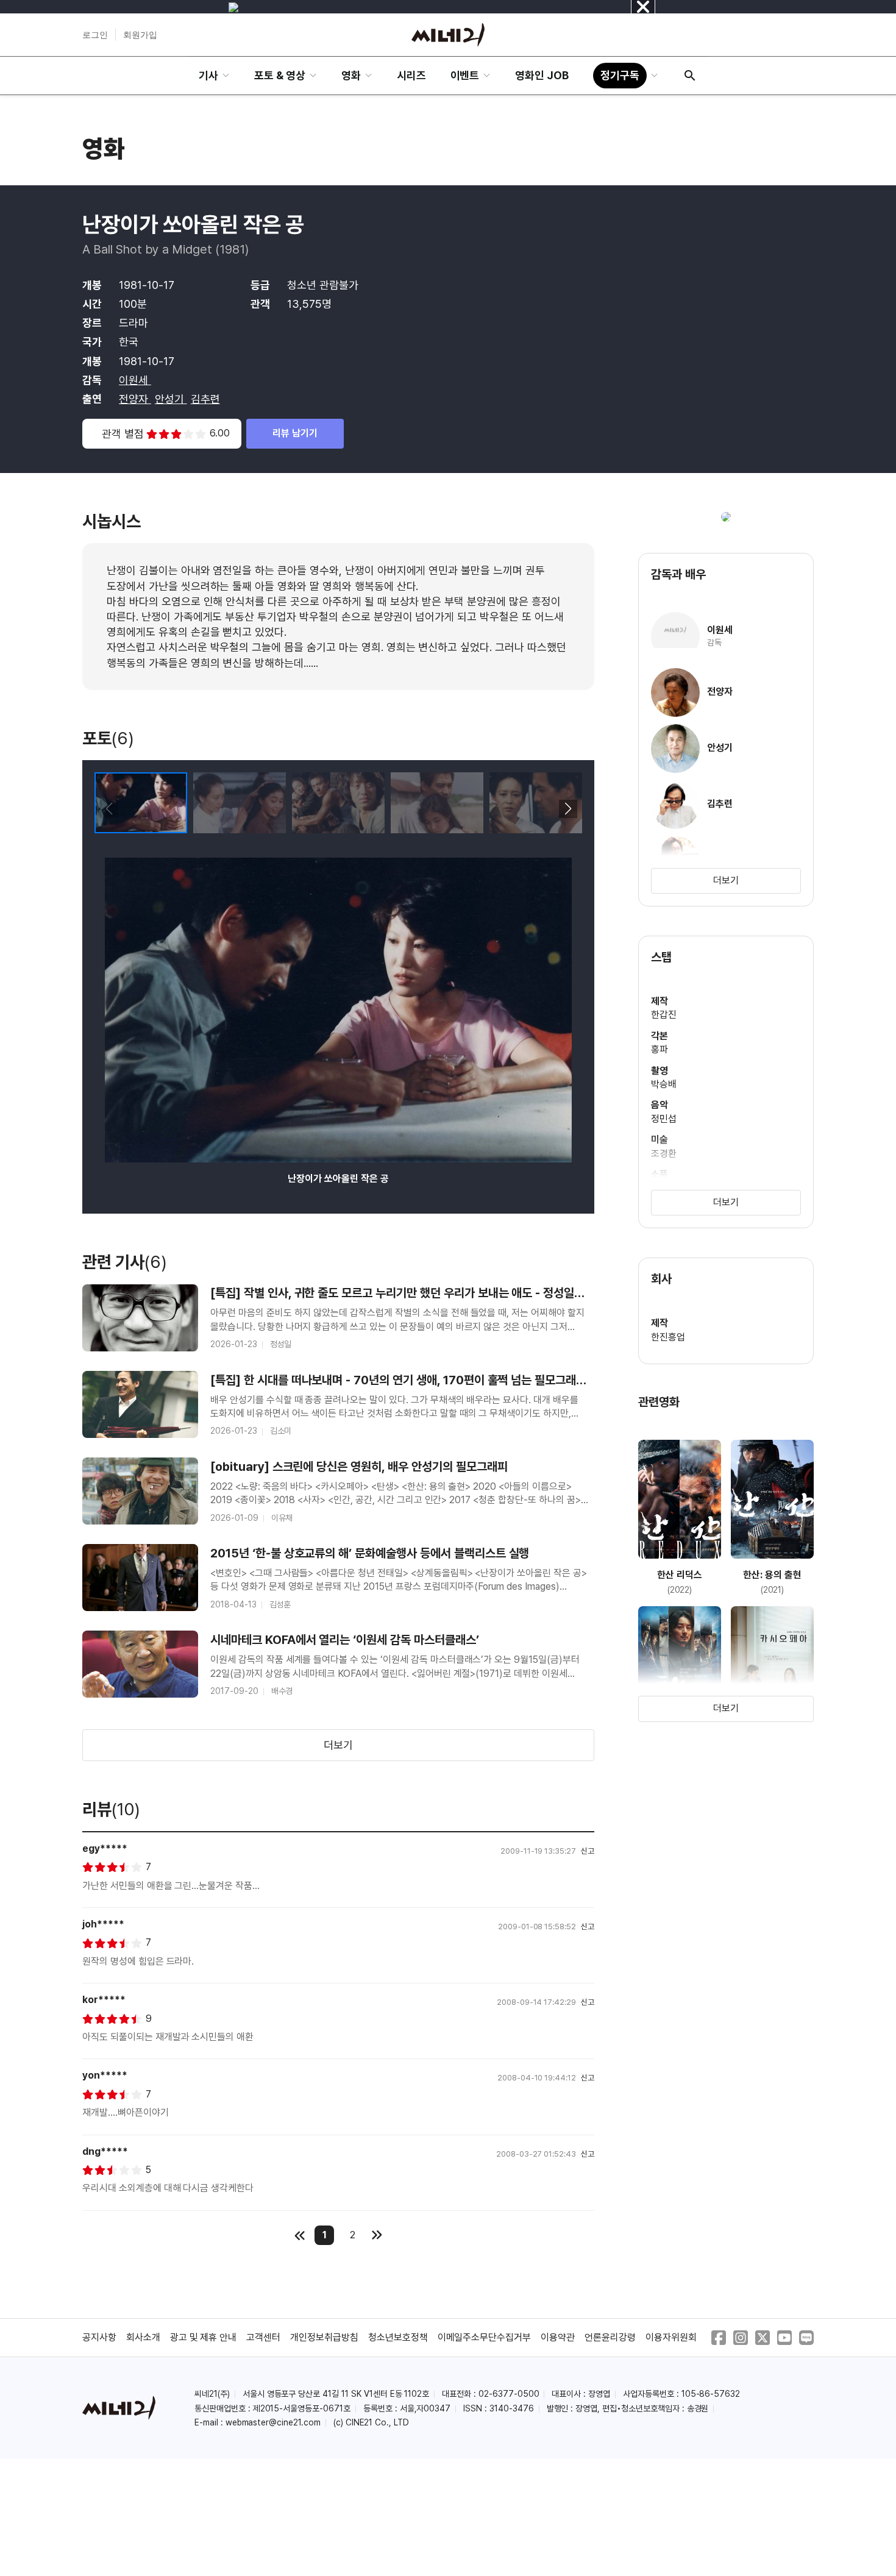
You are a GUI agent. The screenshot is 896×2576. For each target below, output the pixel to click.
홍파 (660, 1049)
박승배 (664, 1084)
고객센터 (263, 2337)
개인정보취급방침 (324, 2337)
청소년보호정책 (398, 2337)
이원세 (135, 380)
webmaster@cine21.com (273, 2422)
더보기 (338, 1745)
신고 (588, 1851)
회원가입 (140, 35)
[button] (568, 809)
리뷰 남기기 (295, 433)
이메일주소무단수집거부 (485, 2337)
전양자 (135, 399)
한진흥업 (668, 1337)
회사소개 (143, 2337)
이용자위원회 (671, 2337)
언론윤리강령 (610, 2337)
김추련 (205, 399)
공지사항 (99, 2337)
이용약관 (558, 2337)
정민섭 (664, 1119)
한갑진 (664, 1015)
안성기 (171, 399)
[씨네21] (448, 35)
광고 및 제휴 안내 (204, 2337)
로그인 (95, 35)
